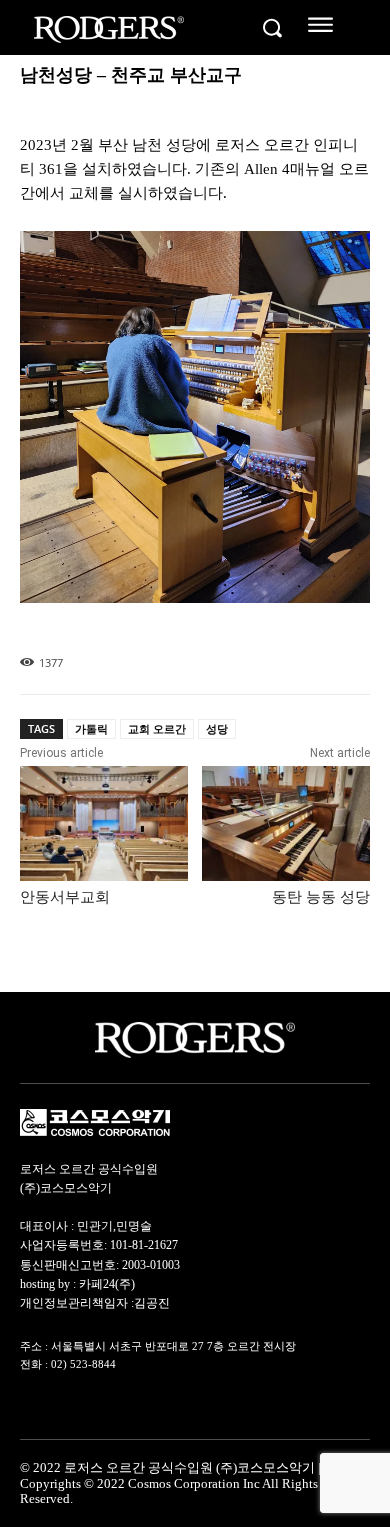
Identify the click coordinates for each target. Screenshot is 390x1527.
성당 (217, 728)
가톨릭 (91, 728)
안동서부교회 (65, 897)
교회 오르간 (157, 728)
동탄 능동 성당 (321, 897)
